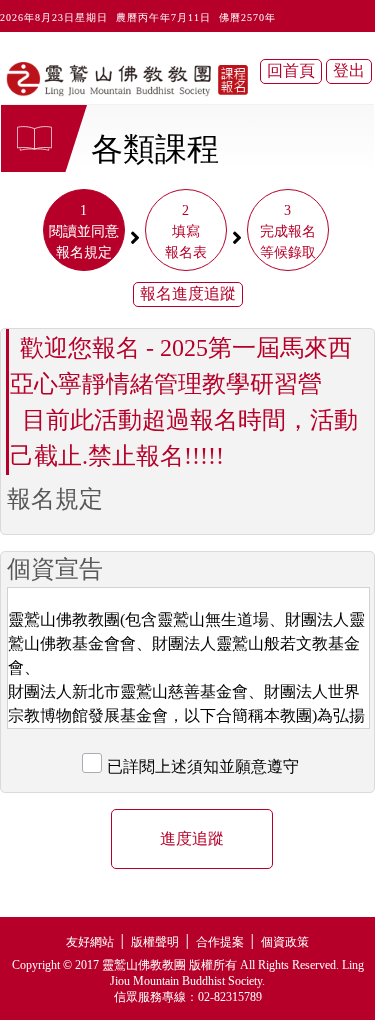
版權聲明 (155, 942)
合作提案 (220, 942)
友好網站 (90, 942)
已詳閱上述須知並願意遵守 (203, 766)
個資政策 (285, 942)
